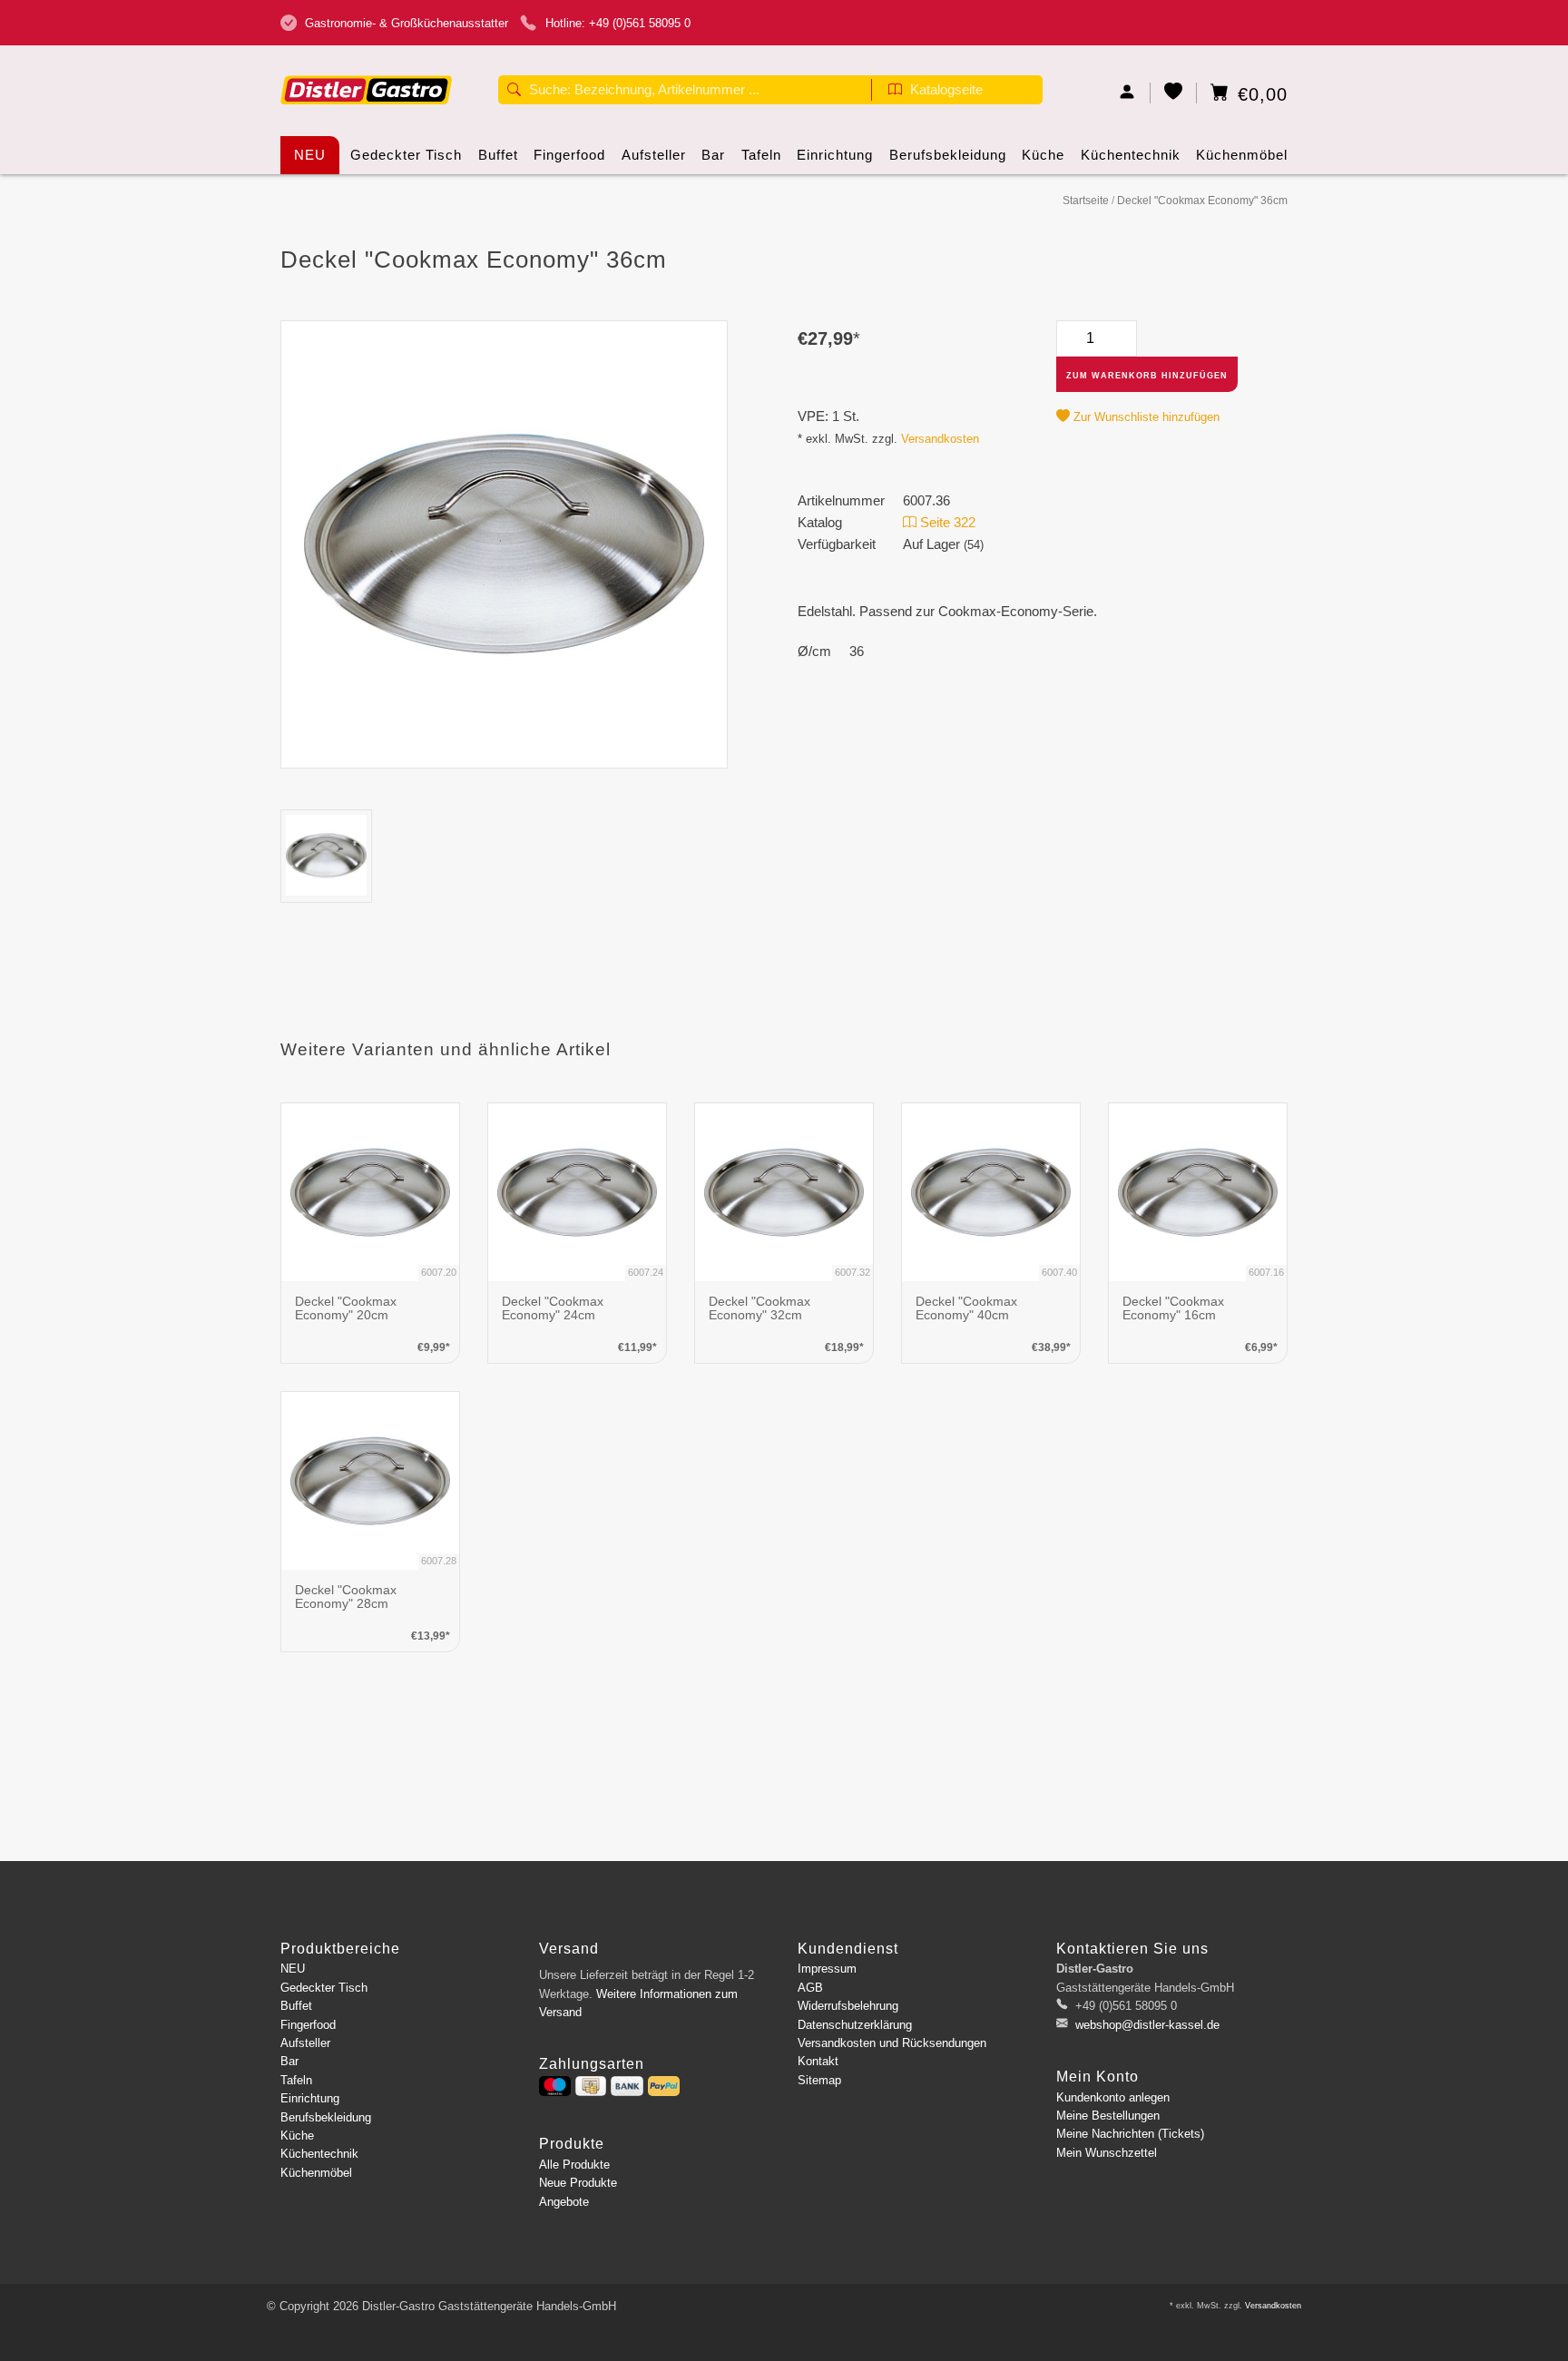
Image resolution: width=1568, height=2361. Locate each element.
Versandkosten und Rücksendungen (892, 2043)
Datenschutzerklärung (855, 2025)
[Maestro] (555, 2086)
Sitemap (819, 2080)
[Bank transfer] (627, 2086)
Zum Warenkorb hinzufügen (1147, 376)
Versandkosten (940, 439)
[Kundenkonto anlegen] (1127, 93)
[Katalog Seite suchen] (895, 92)
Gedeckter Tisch (406, 155)
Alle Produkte (574, 2165)
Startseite (1086, 201)
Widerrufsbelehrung (848, 2006)
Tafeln (761, 155)
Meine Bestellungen (1108, 2116)
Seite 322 (946, 522)
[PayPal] (664, 2086)
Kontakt (818, 2061)
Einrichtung (835, 155)
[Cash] (591, 2086)
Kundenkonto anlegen (1113, 2097)
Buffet (498, 155)
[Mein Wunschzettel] (1174, 93)
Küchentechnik (1131, 155)
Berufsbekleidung (948, 155)
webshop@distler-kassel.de (1147, 2025)
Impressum (827, 1969)
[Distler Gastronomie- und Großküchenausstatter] (367, 61)
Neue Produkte (578, 2183)
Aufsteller (654, 155)
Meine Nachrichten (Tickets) (1130, 2134)
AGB (810, 1988)
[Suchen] (514, 92)
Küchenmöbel (1242, 155)
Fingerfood (569, 155)
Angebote (564, 2202)
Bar (713, 155)
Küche (1043, 155)
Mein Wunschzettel (1107, 2153)
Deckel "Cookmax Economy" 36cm (1202, 201)
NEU (310, 155)
